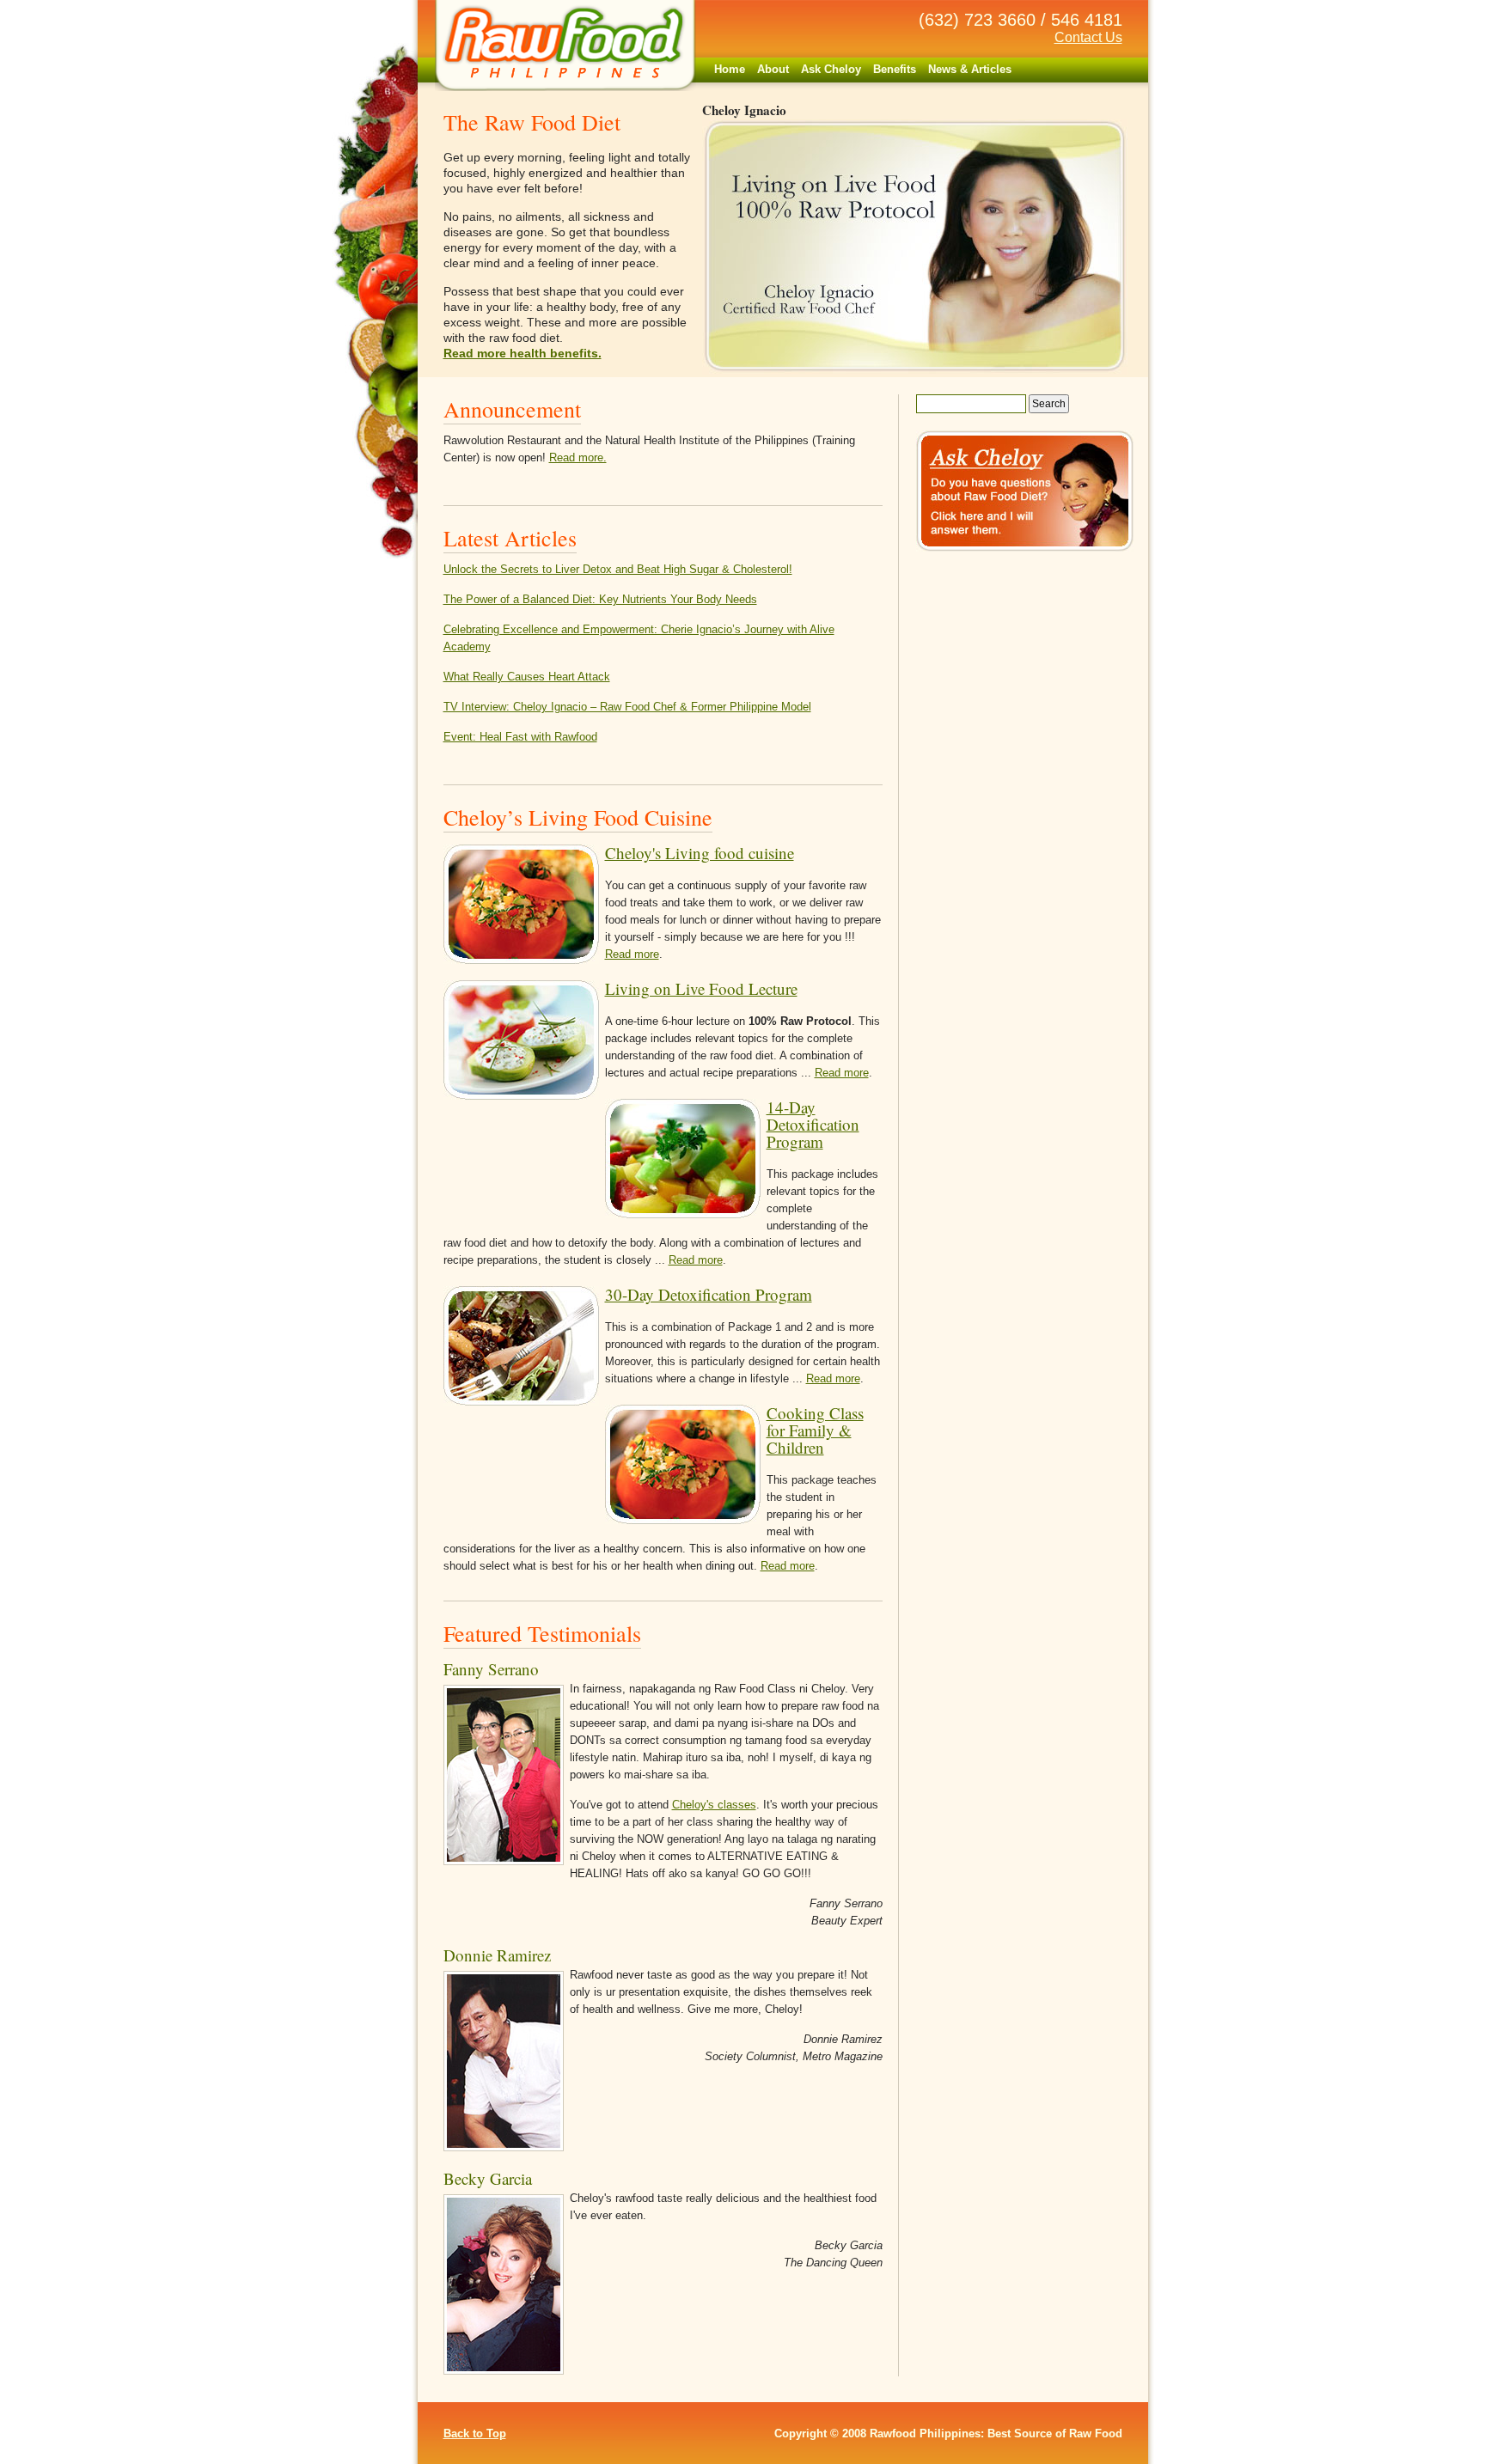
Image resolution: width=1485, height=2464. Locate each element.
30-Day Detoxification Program (709, 1294)
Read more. (578, 457)
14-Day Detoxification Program (813, 1124)
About (773, 69)
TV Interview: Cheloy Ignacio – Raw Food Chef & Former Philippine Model (627, 707)
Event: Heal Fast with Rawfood (520, 737)
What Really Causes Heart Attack (527, 677)
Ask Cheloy (831, 69)
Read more (632, 954)
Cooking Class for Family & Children (815, 1430)
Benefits (895, 69)
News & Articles (970, 69)
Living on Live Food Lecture (701, 988)
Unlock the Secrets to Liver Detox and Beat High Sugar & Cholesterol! (618, 569)
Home (730, 69)
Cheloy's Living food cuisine (700, 853)
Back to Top (475, 2434)
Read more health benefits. (522, 353)
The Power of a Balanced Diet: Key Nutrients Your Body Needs (600, 599)
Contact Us (1088, 37)
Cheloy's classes (714, 1805)
